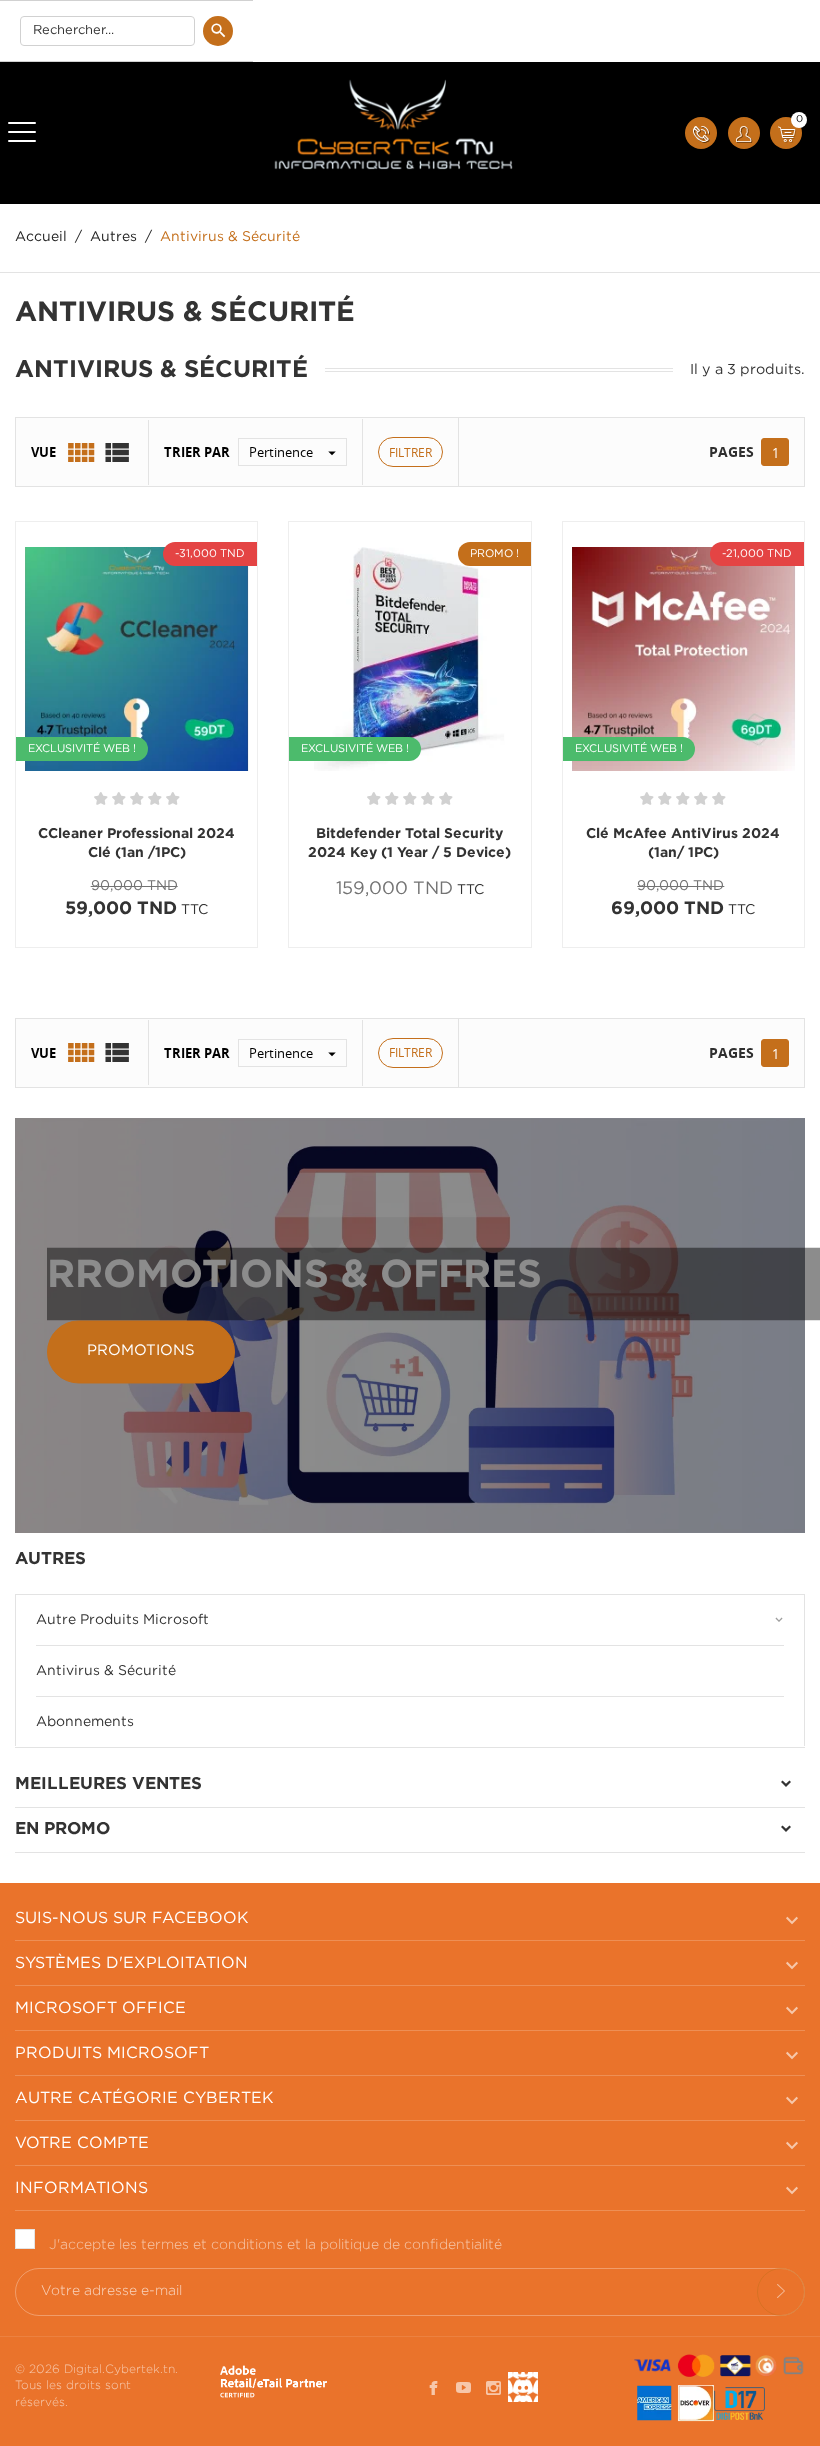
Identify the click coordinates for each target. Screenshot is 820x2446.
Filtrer (410, 452)
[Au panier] (81, 946)
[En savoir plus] (202, 946)
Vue (43, 452)
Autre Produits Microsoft (122, 1620)
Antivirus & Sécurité (106, 1671)
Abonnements (85, 1722)
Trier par (197, 452)
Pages (731, 451)
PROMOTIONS (141, 1351)
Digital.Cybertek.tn (119, 2369)
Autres (50, 1559)
